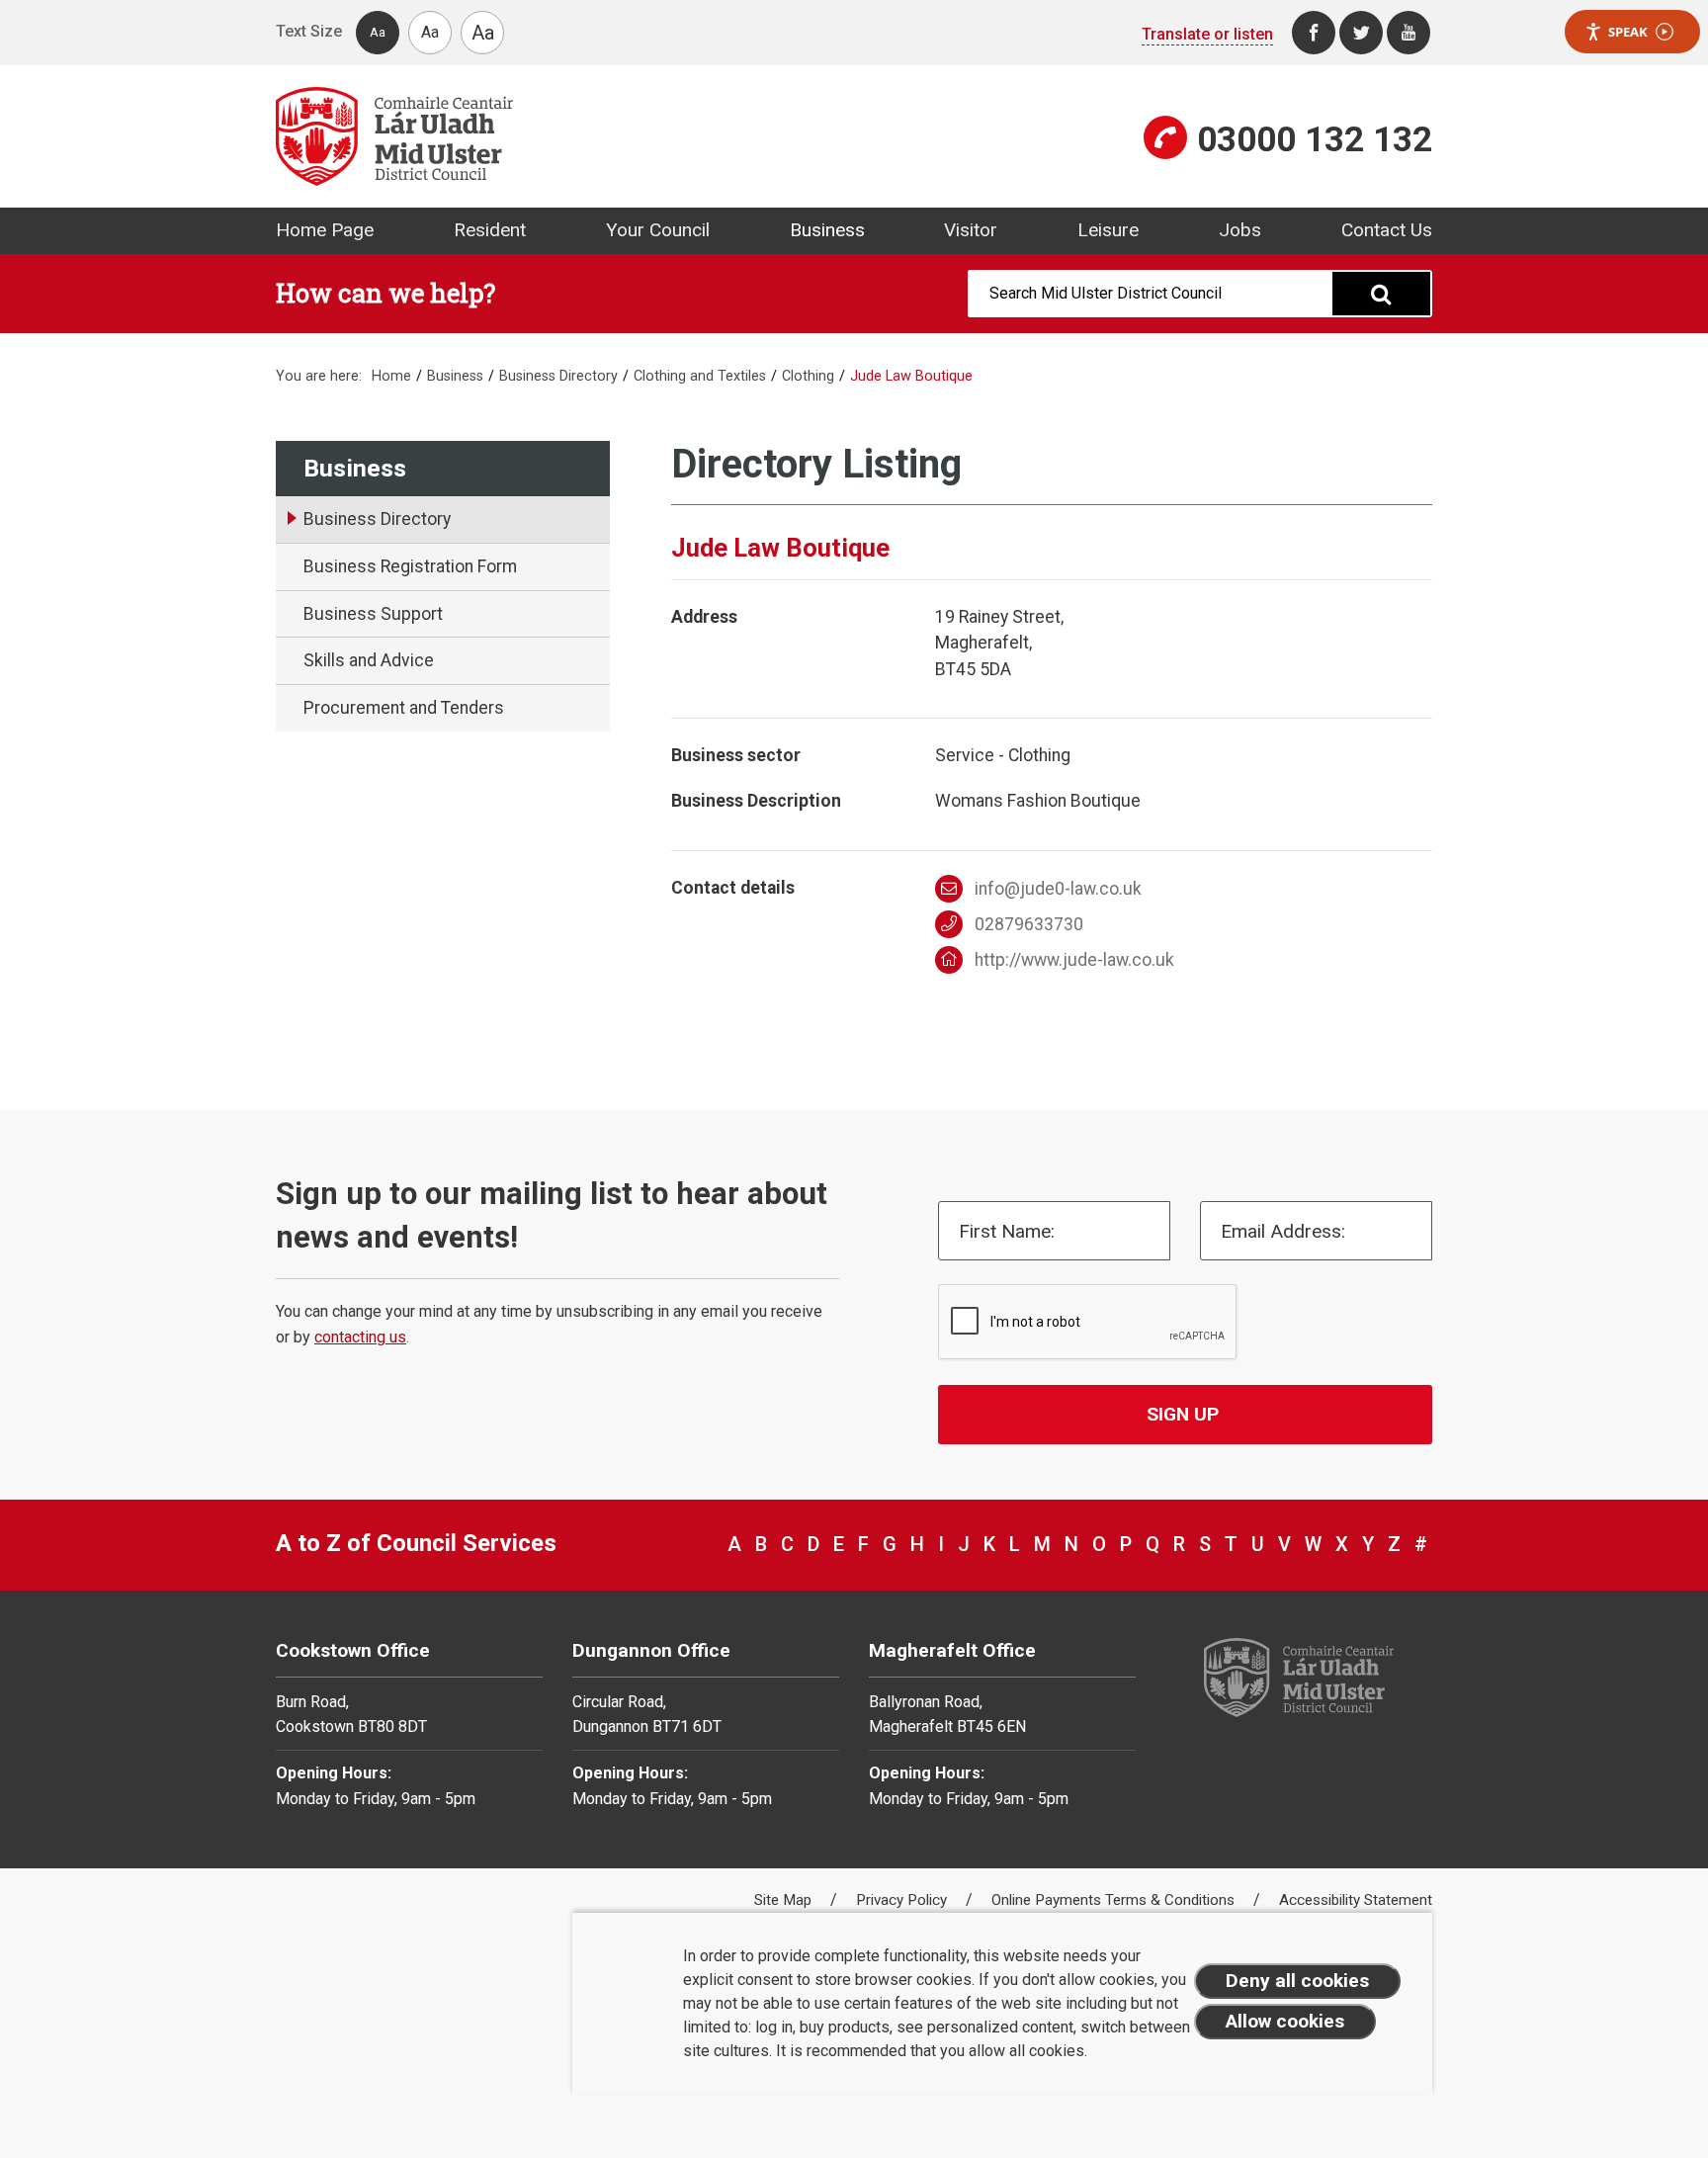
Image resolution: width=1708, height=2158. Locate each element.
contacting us (360, 1337)
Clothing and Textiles (700, 376)
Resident (490, 230)
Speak (1628, 32)
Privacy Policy (903, 1900)
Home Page (325, 230)
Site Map (785, 1900)
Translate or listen (1207, 34)
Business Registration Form (410, 566)
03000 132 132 (1315, 139)
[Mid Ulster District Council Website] (557, 136)
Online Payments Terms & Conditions (1115, 1900)
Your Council (658, 230)
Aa (378, 32)
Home (391, 376)
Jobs (1240, 230)
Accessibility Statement (1356, 1900)
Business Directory (558, 376)
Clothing (808, 376)
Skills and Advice (369, 660)
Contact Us (1387, 230)
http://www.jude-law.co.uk (1074, 960)
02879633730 (1029, 924)
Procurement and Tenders (404, 708)
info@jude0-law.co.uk (1058, 889)
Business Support (373, 614)
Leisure (1108, 230)
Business (827, 230)
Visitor (971, 230)
